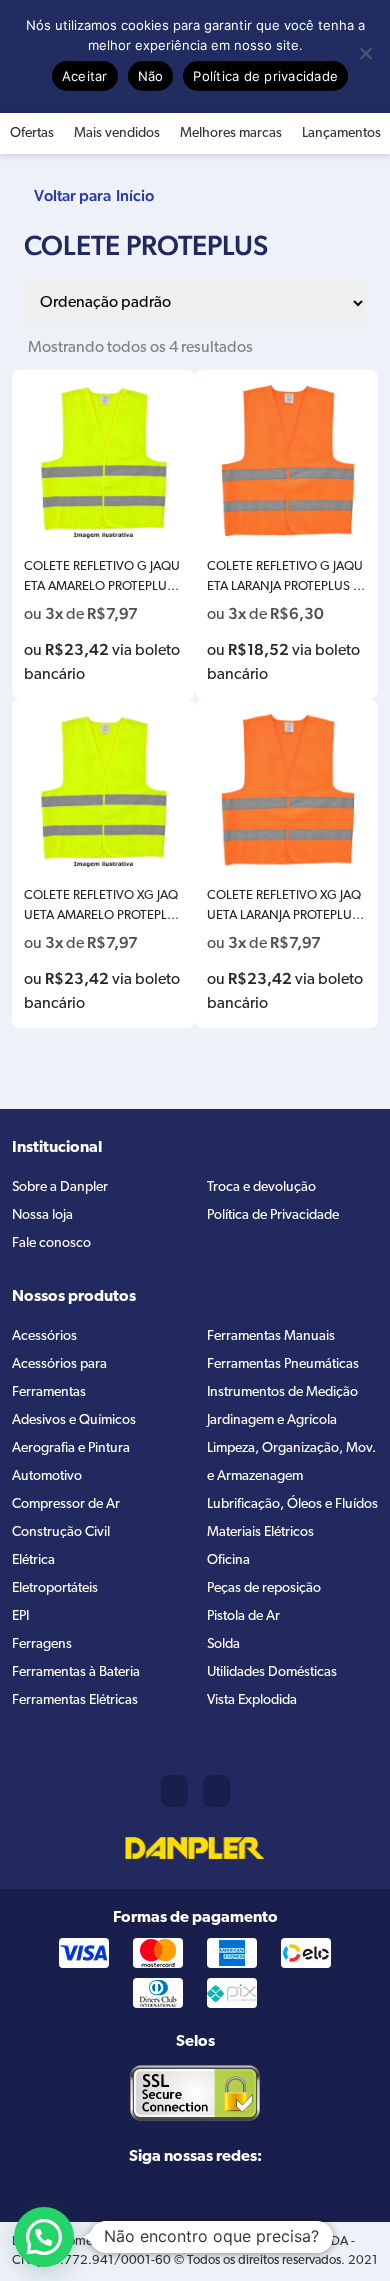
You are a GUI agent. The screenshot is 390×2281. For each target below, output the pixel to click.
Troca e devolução (261, 1187)
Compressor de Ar (66, 1504)
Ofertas (32, 133)
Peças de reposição (264, 1588)
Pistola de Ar (243, 1616)
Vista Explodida (252, 1700)
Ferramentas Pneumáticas (283, 1364)
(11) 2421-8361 (174, 1791)
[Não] (365, 53)
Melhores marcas (231, 133)
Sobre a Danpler (60, 1187)
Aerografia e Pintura (71, 1448)
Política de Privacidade (273, 1215)
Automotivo (47, 1476)
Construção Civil (61, 1532)
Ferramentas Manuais (271, 1336)
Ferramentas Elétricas (75, 1700)
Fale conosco (51, 1243)
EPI (20, 1616)
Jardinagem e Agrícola (272, 1420)
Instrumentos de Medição (282, 1392)
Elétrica (33, 1560)
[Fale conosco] (216, 1791)
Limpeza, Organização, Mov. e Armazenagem (291, 1462)
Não (151, 76)
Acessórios (44, 1336)
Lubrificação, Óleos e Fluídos (292, 1504)
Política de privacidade (265, 76)
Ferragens (42, 1644)
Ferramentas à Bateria (76, 1672)
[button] (44, 2237)
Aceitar (85, 76)
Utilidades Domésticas (272, 1672)
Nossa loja (42, 1215)
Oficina (228, 1560)
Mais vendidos (117, 133)
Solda (223, 1644)
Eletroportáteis (55, 1588)
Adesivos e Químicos (74, 1420)
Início (135, 195)
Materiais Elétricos (260, 1532)
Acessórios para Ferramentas (59, 1378)
